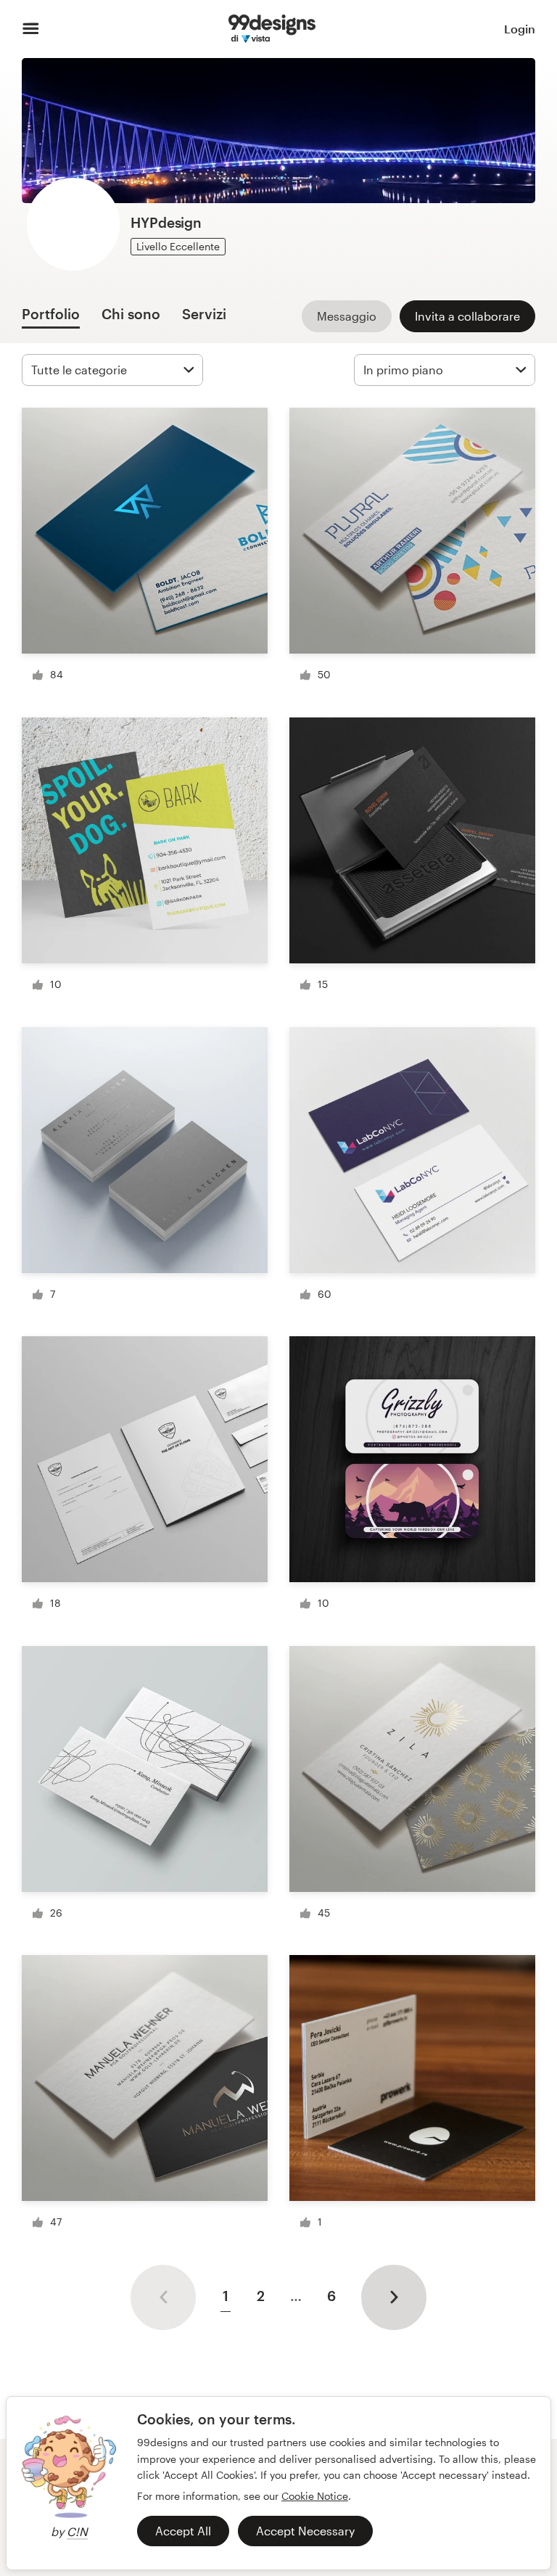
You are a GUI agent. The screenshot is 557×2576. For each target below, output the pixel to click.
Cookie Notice (315, 2496)
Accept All (183, 2531)
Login (520, 29)
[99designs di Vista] (272, 29)
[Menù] (31, 29)
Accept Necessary (305, 2531)
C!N (77, 2531)
